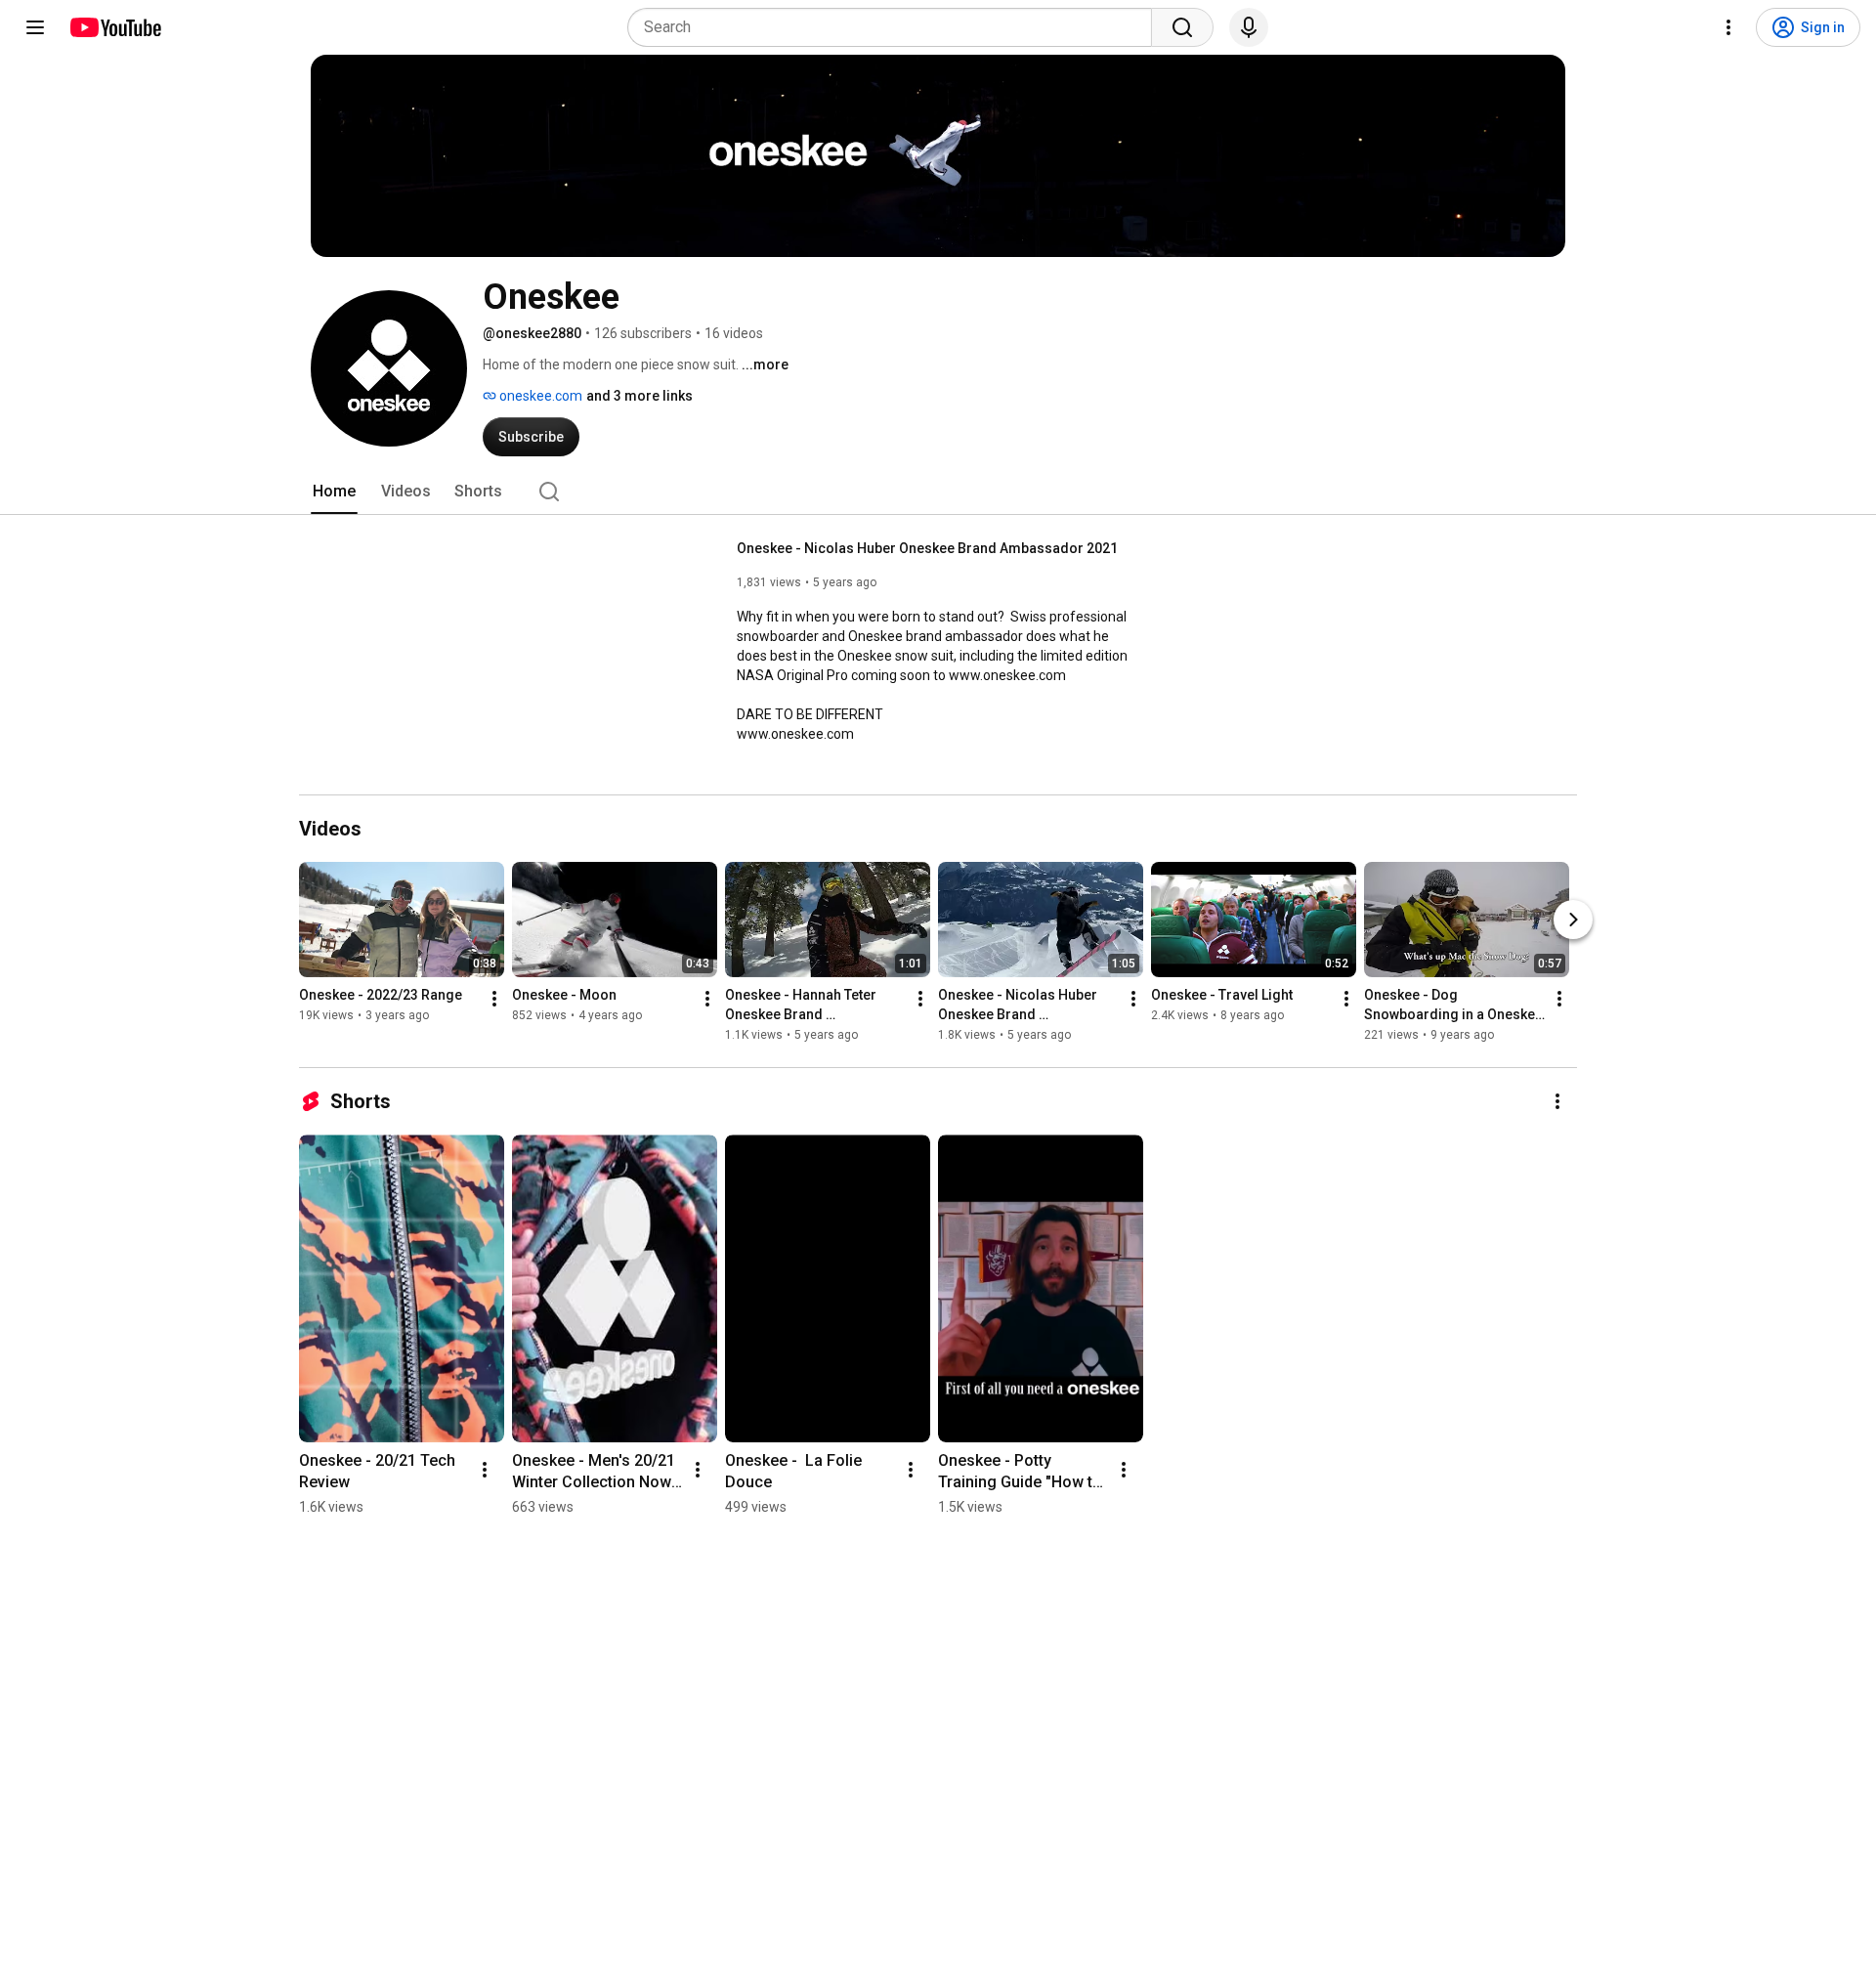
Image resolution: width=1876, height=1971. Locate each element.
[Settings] (1728, 27)
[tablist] (938, 492)
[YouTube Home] (115, 27)
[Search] (1182, 27)
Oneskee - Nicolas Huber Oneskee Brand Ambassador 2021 (927, 548)
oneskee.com (539, 396)
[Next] (1573, 920)
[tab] (334, 492)
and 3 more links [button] (640, 396)
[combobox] (895, 27)
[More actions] (494, 999)
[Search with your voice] (1249, 27)
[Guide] (35, 27)
